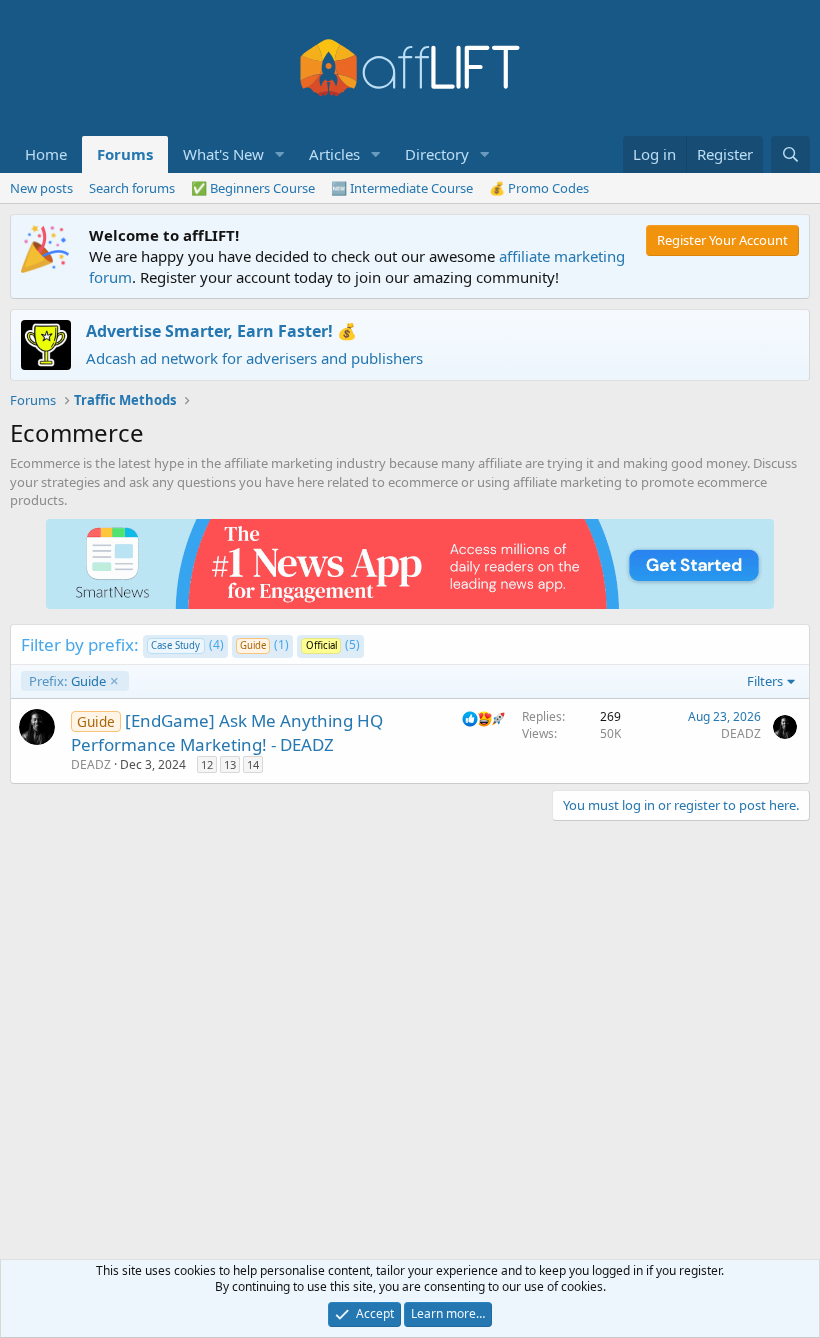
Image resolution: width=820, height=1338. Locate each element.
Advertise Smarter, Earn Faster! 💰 (221, 331)
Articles (334, 154)
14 (253, 764)
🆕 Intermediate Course (402, 188)
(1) (264, 644)
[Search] (790, 154)
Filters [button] (765, 681)
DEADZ (91, 764)
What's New (223, 154)
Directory (437, 154)
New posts (41, 188)
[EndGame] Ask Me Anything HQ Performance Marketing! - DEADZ (227, 732)
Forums (125, 154)
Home (46, 154)
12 (207, 764)
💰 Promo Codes (539, 188)
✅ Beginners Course (253, 188)
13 (230, 764)
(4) (187, 644)
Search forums (132, 188)
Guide (67, 681)
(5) (333, 644)
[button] (280, 154)
